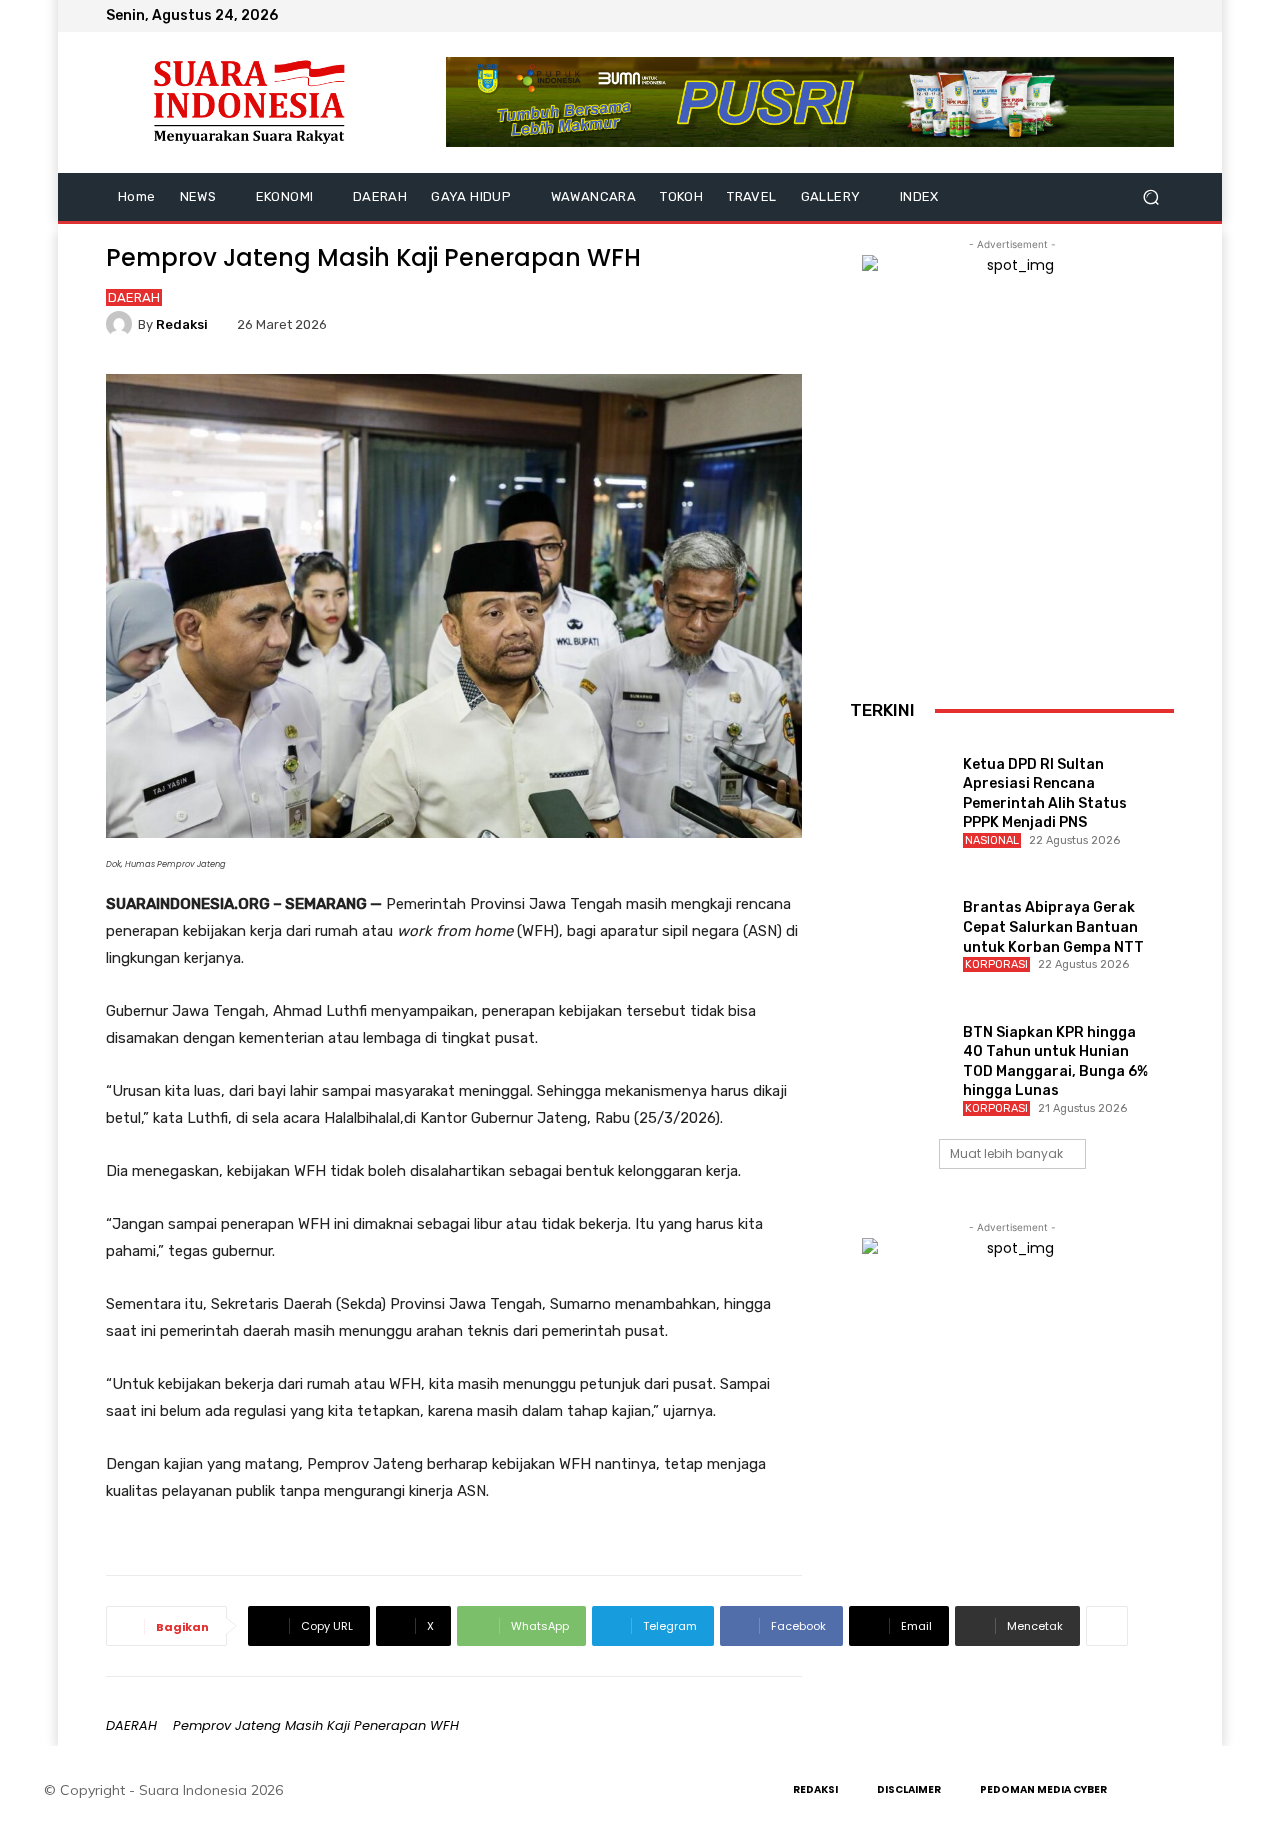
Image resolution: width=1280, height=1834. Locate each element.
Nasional (992, 840)
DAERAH (134, 297)
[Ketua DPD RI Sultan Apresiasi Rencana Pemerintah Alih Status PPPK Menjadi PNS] (898, 774)
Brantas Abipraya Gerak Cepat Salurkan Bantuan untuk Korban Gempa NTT (1053, 927)
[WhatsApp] (1162, 16)
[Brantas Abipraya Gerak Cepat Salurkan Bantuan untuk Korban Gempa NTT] (898, 918)
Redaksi (182, 324)
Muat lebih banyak (1006, 1153)
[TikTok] (1138, 16)
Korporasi (996, 964)
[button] (1150, 197)
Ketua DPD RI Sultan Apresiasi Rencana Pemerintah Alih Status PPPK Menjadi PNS (1045, 794)
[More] (1107, 1626)
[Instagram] (1114, 16)
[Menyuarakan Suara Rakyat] (249, 102)
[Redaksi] (122, 324)
